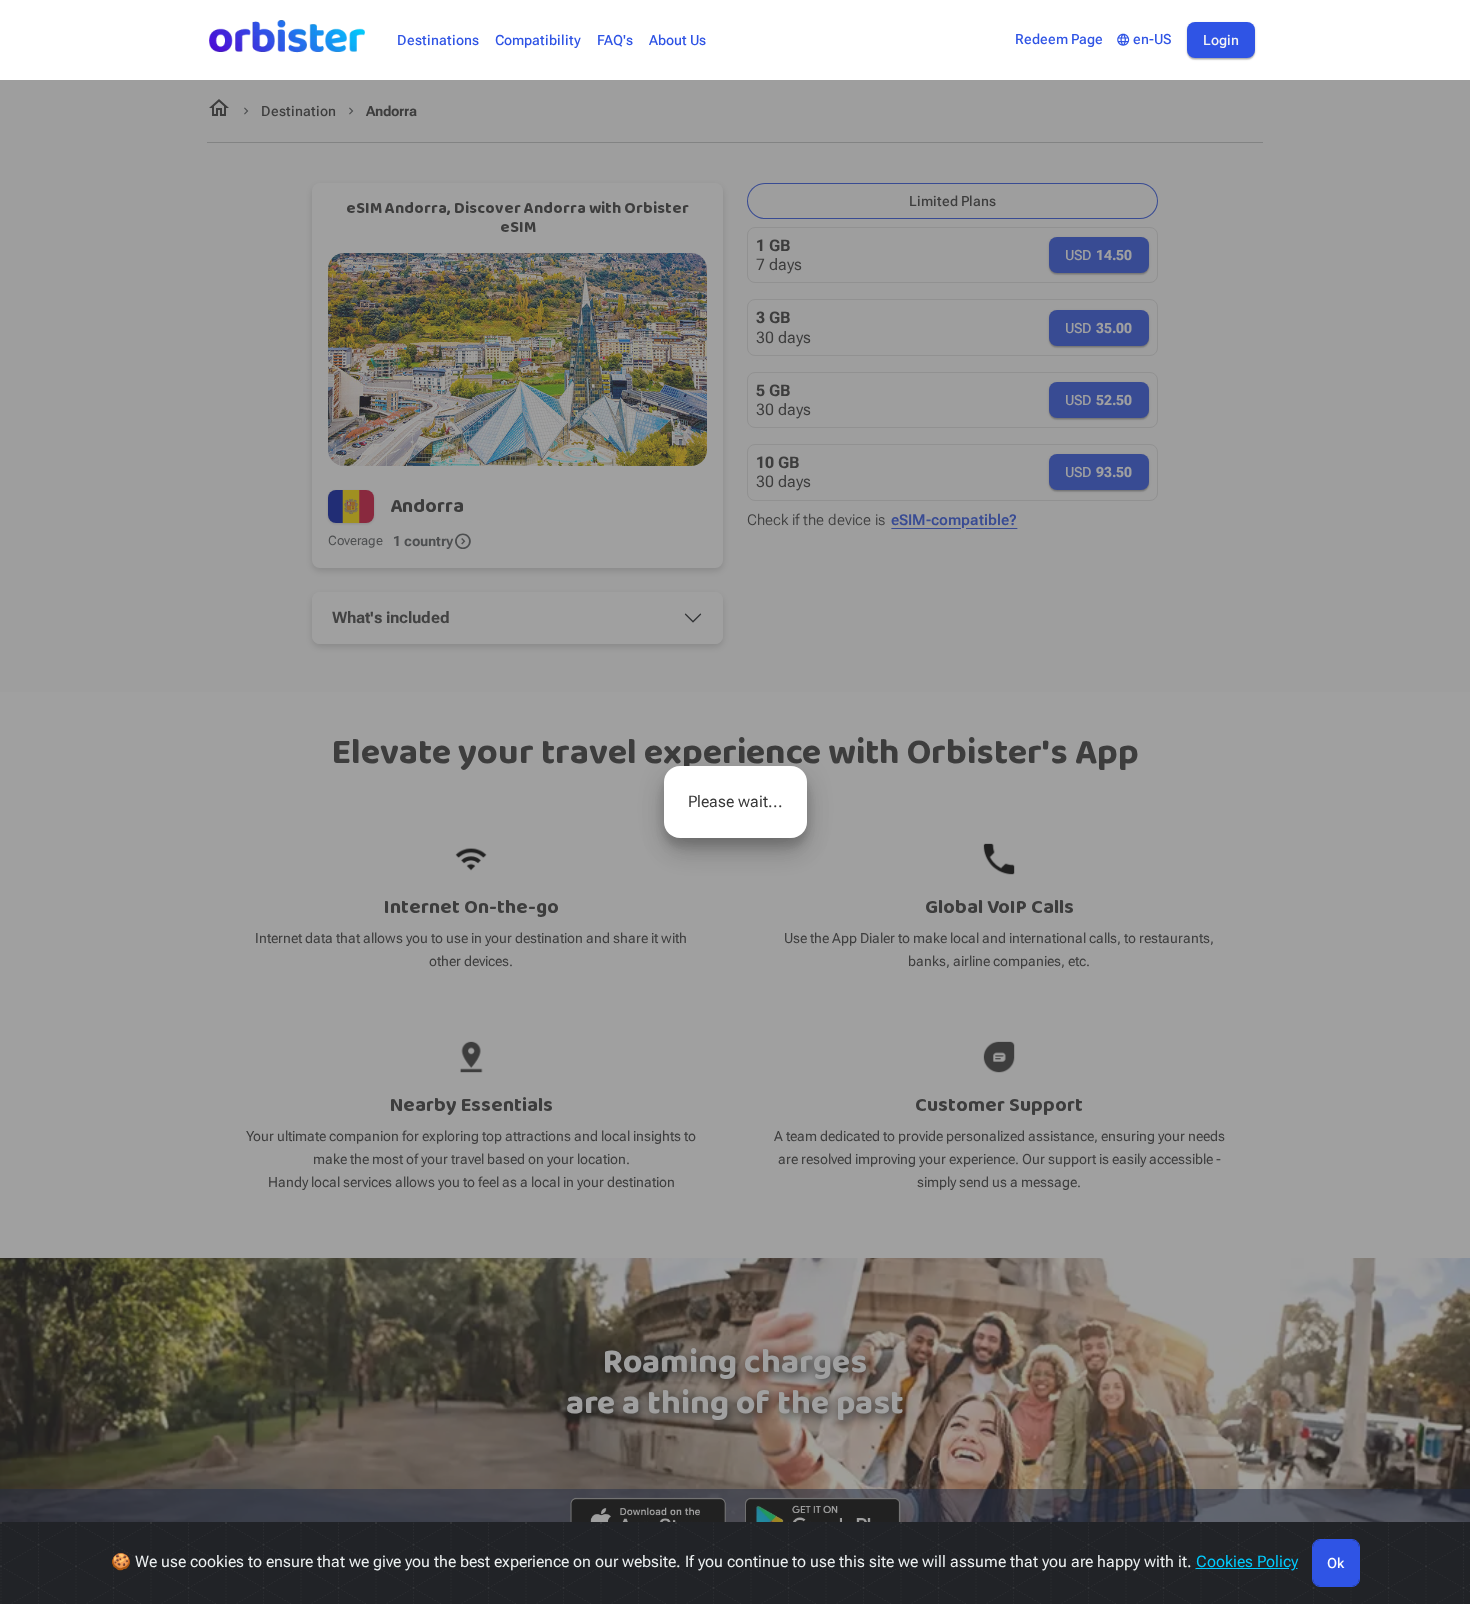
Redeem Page (1059, 39)
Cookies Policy (1247, 1561)
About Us (677, 40)
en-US (1143, 39)
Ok (1335, 1563)
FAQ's (615, 40)
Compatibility (538, 40)
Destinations (438, 40)
